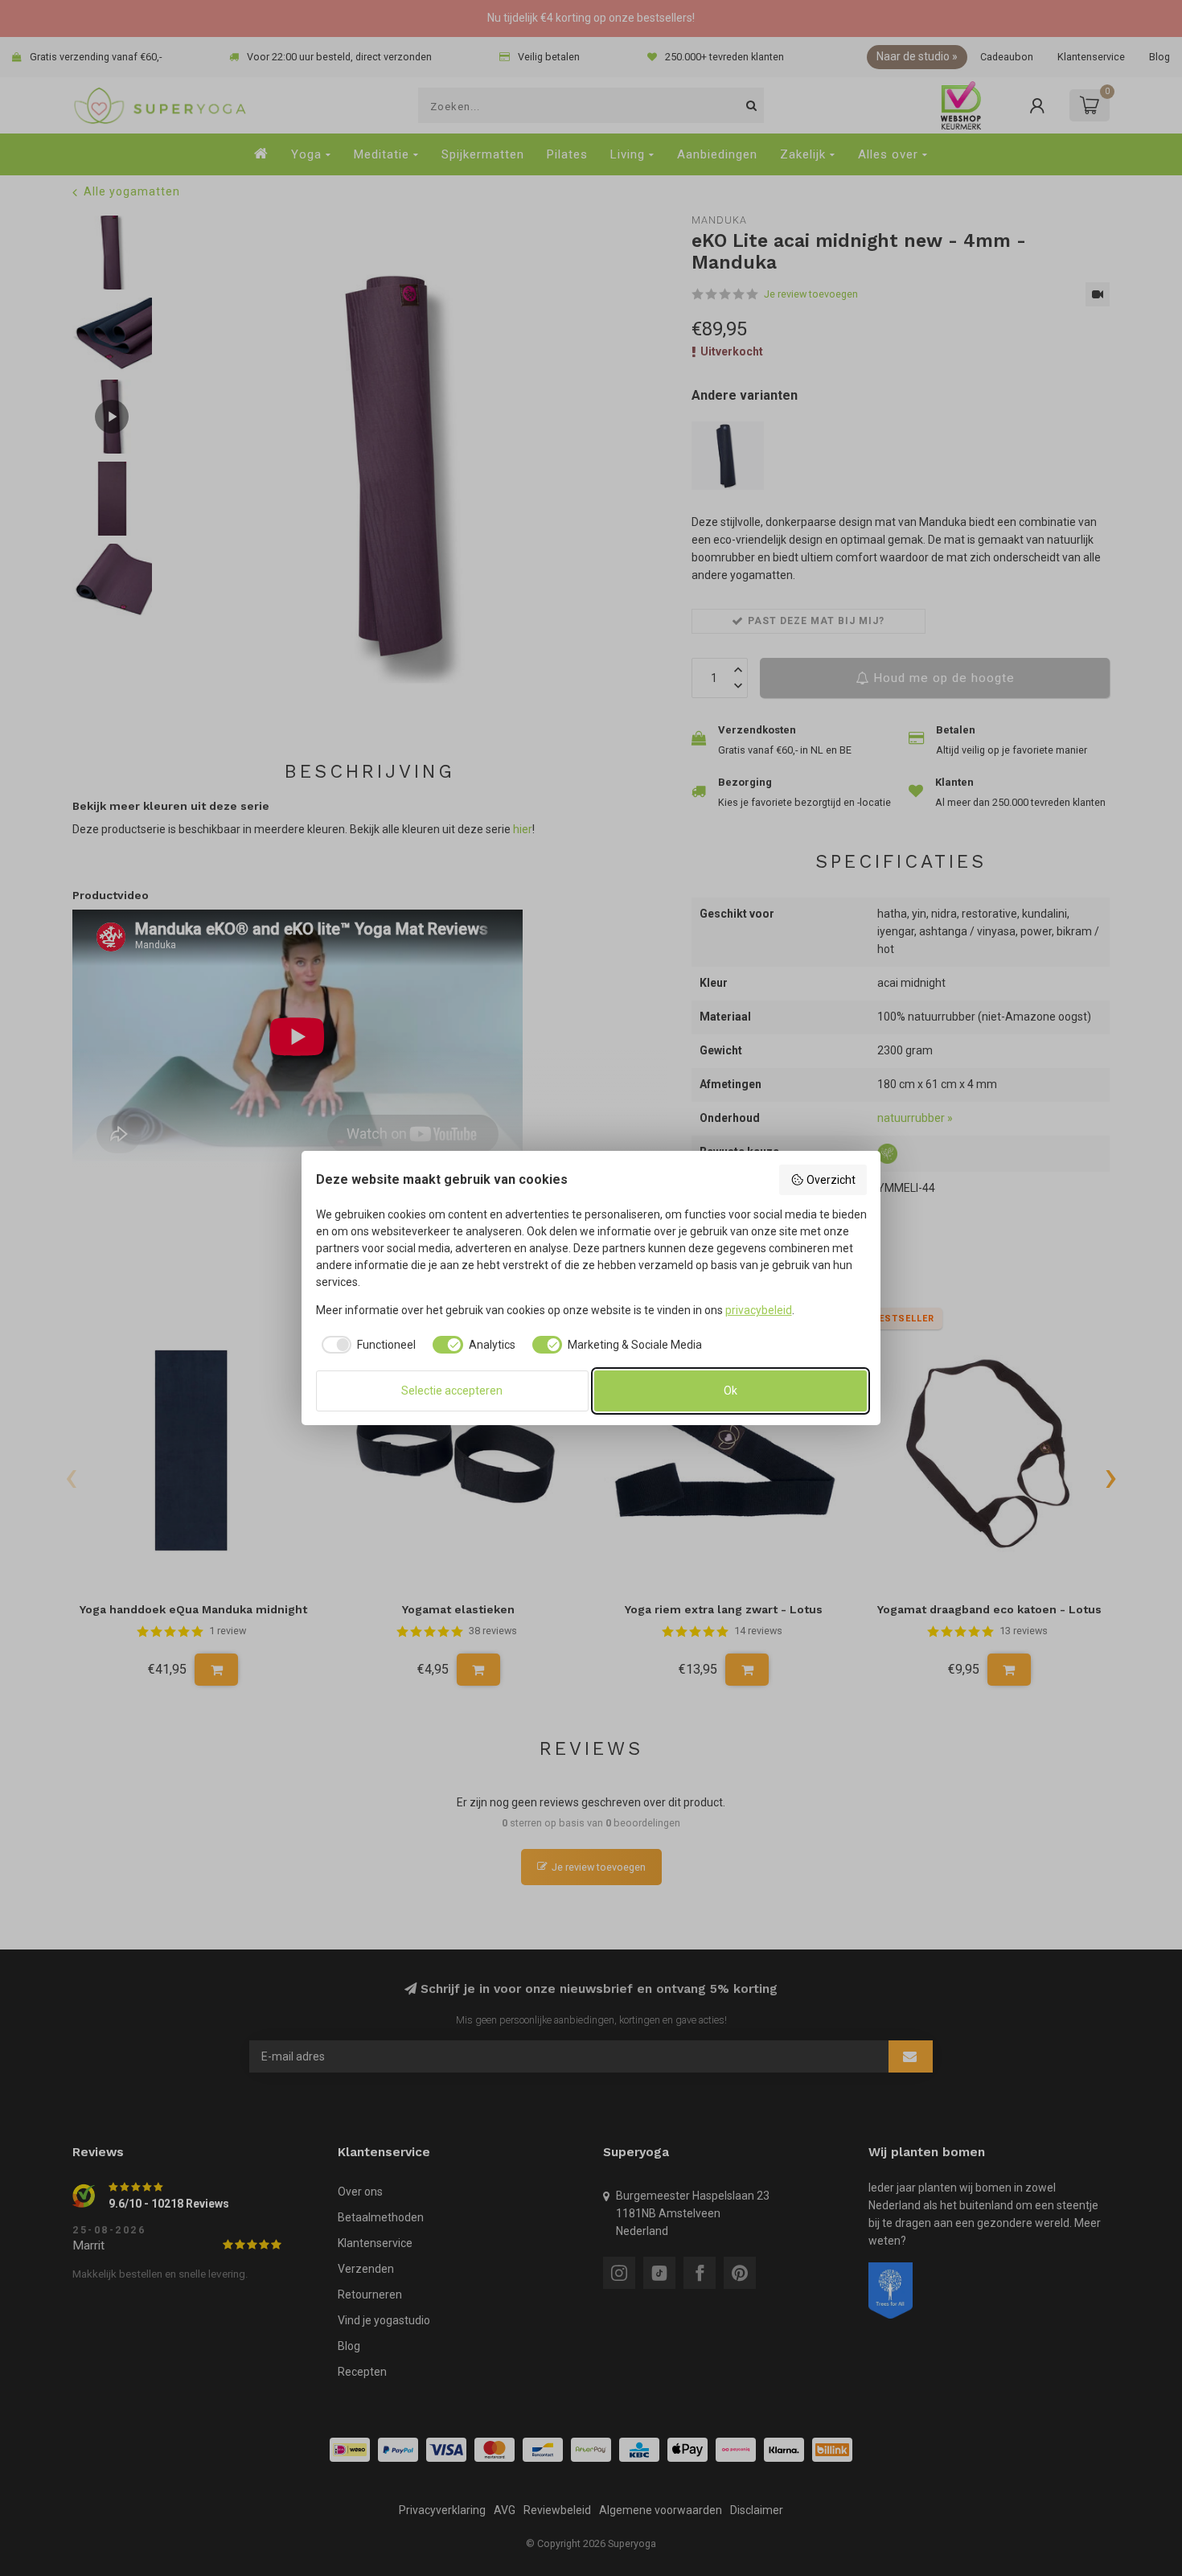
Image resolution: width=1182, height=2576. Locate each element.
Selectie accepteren (452, 1391)
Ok (731, 1391)
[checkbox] (366, 1345)
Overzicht (831, 1180)
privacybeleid (759, 1310)
